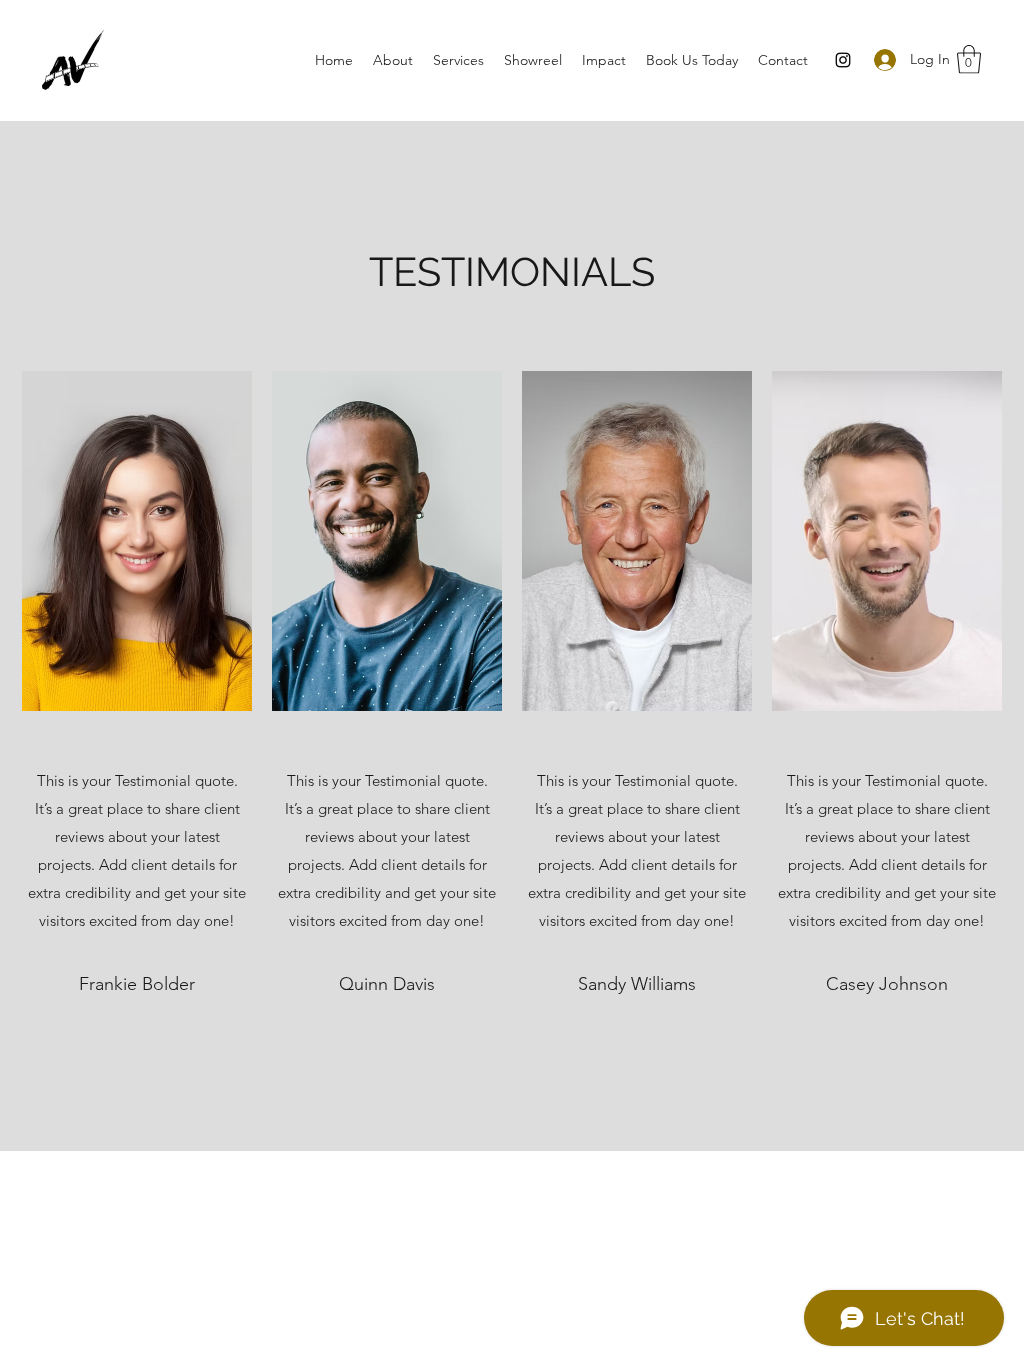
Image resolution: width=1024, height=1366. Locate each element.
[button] (969, 59)
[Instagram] (843, 60)
